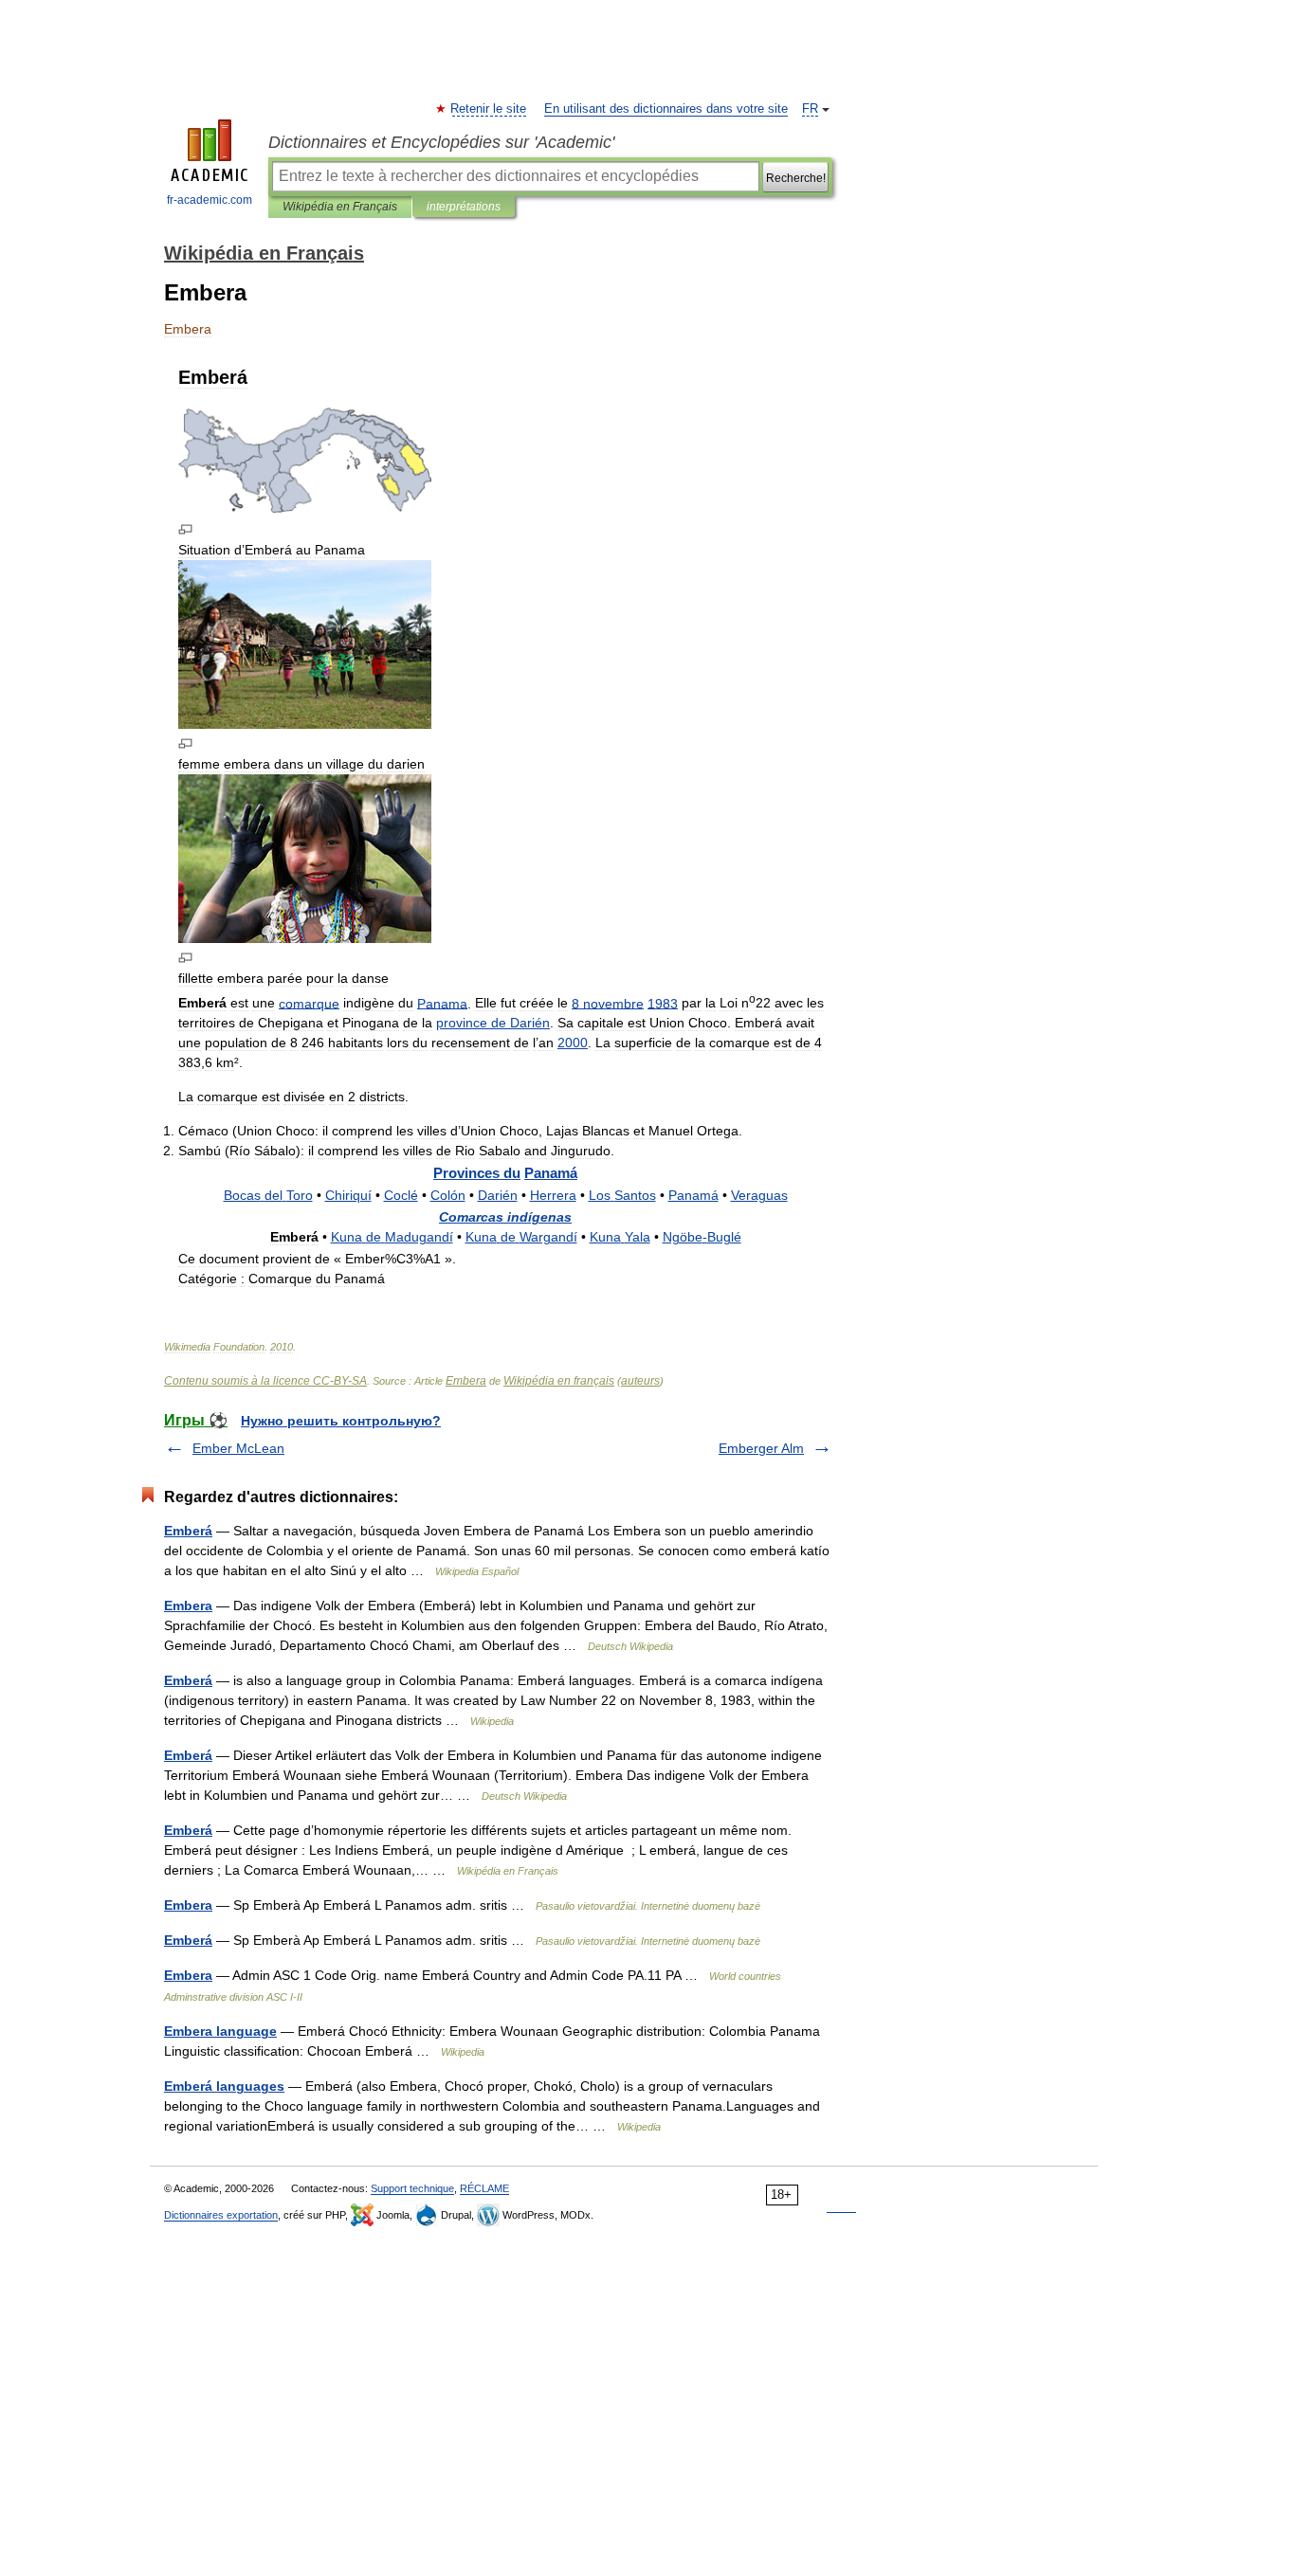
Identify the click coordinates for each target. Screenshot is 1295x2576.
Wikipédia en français (559, 1381)
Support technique (412, 2188)
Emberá (188, 1531)
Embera (466, 1381)
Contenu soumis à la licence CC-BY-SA (265, 1381)
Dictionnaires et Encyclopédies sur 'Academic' (441, 142)
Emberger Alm (761, 1448)
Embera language (220, 2031)
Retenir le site (489, 109)
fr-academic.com (210, 200)
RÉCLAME (484, 2188)
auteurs (640, 1381)
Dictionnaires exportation (221, 2215)
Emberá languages (224, 2086)
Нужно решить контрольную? (341, 1421)
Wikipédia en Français (340, 207)
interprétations (464, 207)
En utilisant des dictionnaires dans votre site (666, 109)
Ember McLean (238, 1448)
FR (810, 109)
